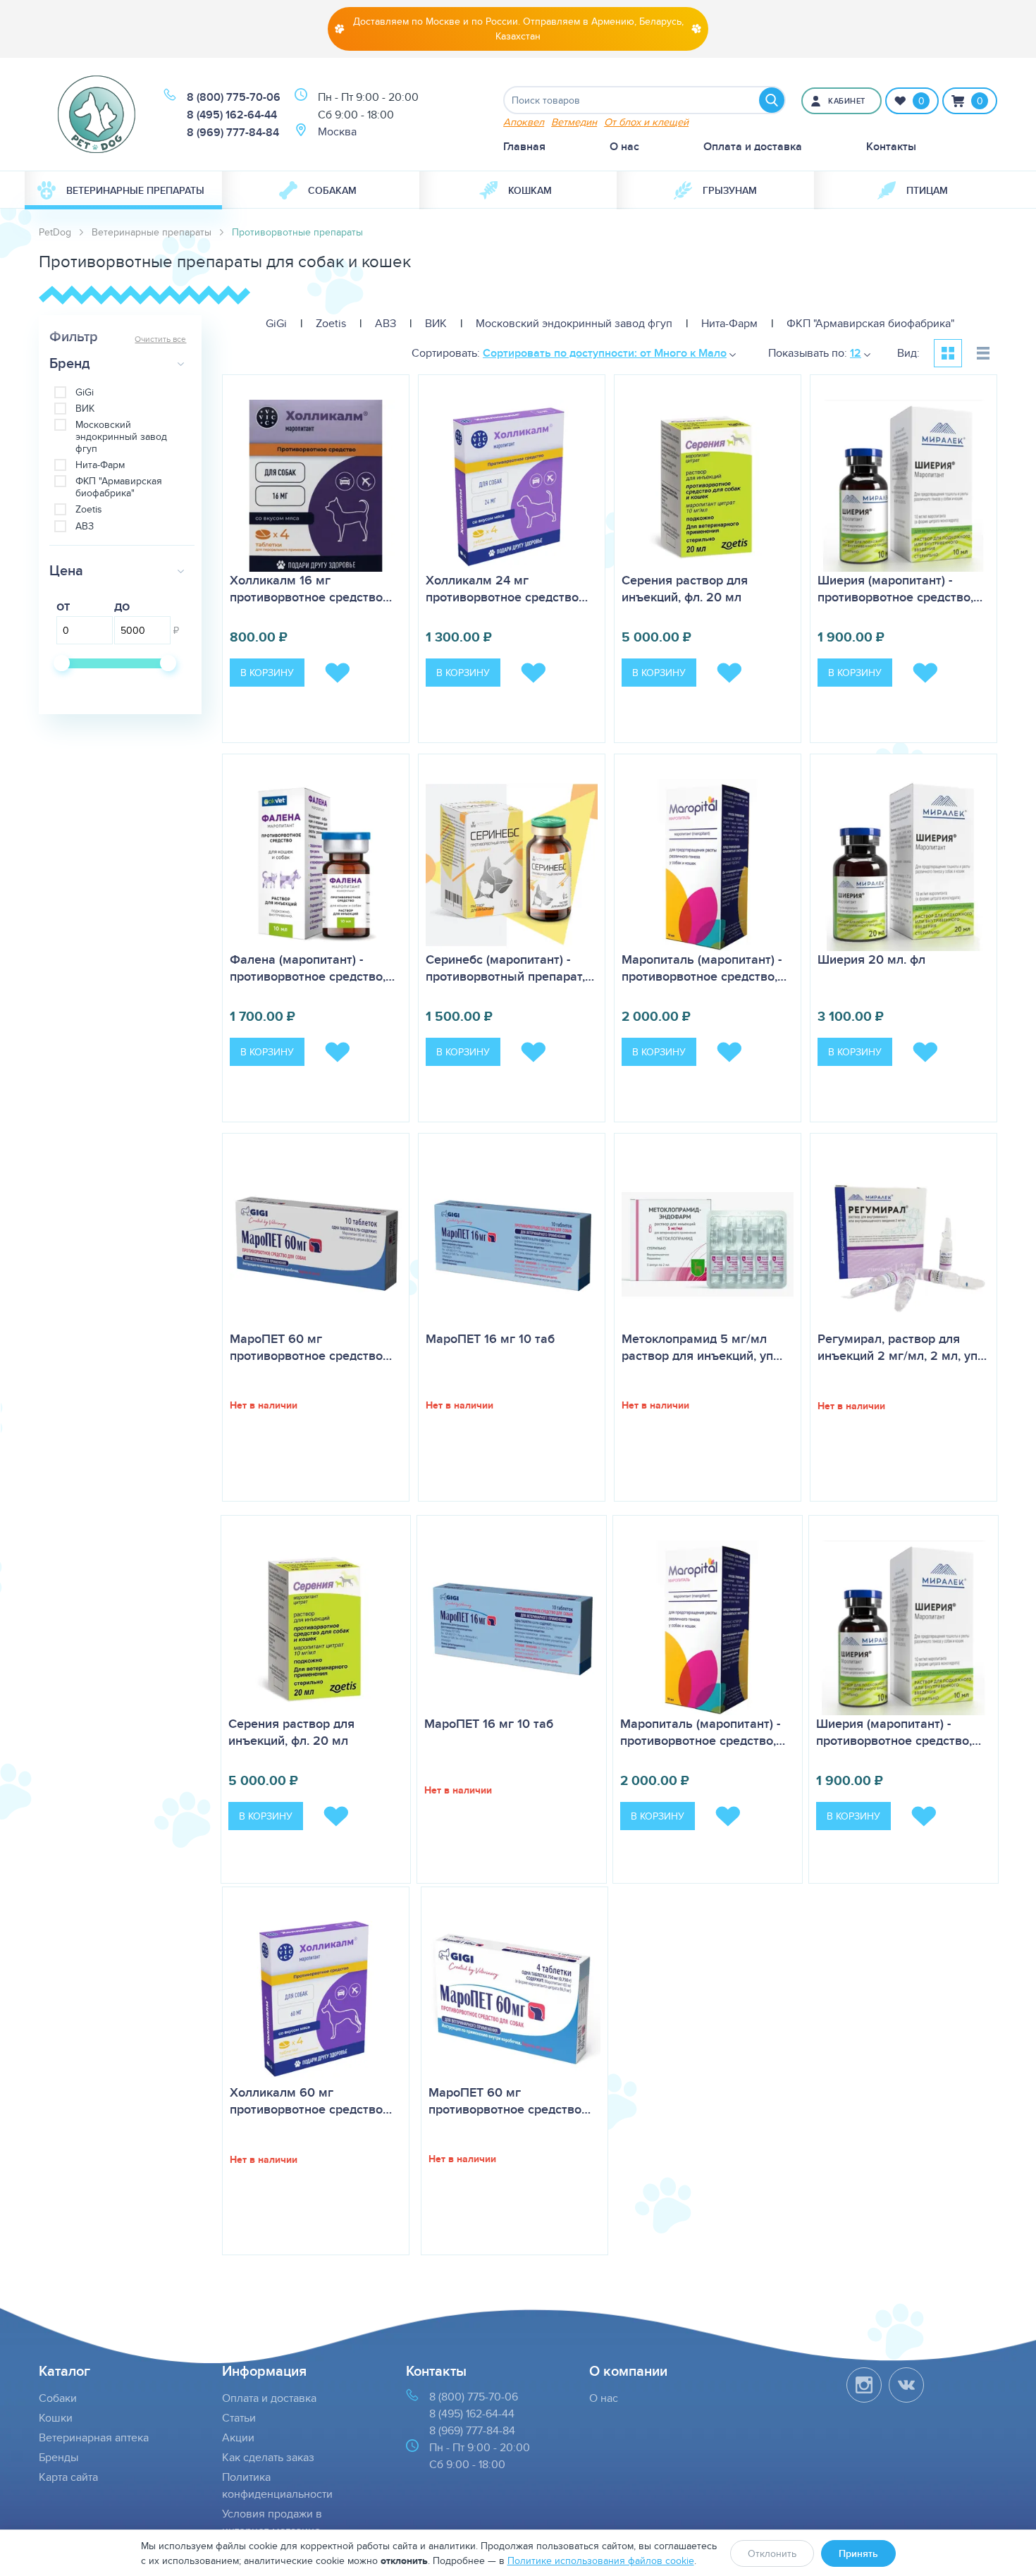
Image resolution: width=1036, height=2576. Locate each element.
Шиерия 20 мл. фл (871, 959)
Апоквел (524, 122)
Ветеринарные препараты (135, 190)
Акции (238, 2437)
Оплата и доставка (753, 146)
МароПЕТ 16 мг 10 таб (490, 1339)
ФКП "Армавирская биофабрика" (119, 487)
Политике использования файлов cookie (601, 2560)
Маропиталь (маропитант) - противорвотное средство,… (704, 968)
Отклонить (772, 2553)
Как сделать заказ (268, 2457)
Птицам (927, 190)
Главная (524, 146)
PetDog (55, 232)
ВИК (85, 409)
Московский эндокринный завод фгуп (121, 436)
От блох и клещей (646, 122)
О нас (624, 146)
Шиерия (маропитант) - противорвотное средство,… (900, 589)
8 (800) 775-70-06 (234, 97)
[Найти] (772, 100)
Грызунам (730, 190)
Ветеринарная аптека (94, 2437)
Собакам (332, 190)
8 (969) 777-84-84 (233, 132)
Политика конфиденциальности (277, 2485)
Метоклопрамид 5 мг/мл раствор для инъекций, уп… (702, 1347)
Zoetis (89, 509)
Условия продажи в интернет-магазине (272, 2522)
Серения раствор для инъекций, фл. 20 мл (685, 589)
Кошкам (530, 190)
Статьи (239, 2418)
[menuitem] (123, 190)
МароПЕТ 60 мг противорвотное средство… (311, 1347)
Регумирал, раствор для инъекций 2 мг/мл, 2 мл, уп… (902, 1347)
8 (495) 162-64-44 (232, 115)
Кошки (56, 2418)
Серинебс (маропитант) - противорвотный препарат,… (510, 968)
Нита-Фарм (100, 465)
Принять (858, 2553)
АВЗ (85, 526)
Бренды (58, 2457)
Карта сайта (68, 2477)
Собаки (58, 2398)
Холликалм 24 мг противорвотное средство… (507, 589)
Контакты (891, 146)
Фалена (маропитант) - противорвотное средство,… (312, 968)
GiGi (85, 392)
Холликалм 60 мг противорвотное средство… (311, 2101)
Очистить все (160, 339)
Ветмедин (574, 122)
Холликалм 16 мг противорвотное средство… (311, 589)
